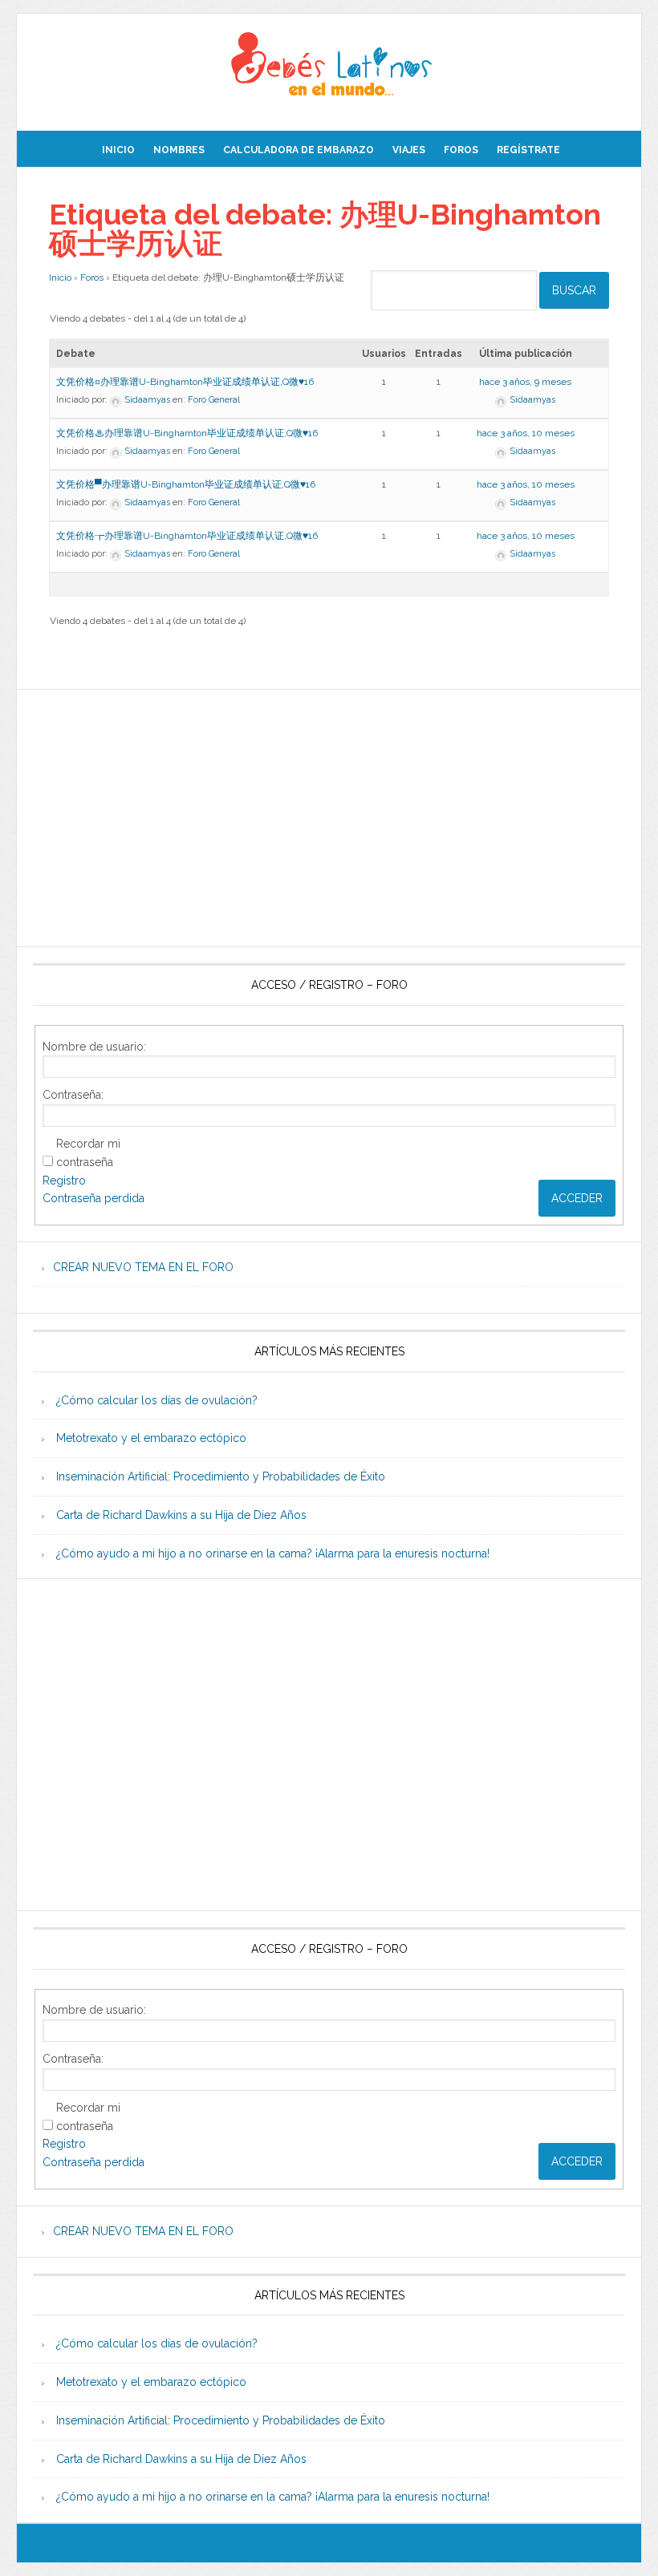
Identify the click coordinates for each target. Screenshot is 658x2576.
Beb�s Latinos (329, 66)
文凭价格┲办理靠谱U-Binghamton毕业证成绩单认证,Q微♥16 (187, 536)
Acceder (577, 1198)
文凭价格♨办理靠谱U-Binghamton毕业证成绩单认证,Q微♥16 (187, 433)
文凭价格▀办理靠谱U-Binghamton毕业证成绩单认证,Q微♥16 (186, 484)
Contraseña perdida (93, 1198)
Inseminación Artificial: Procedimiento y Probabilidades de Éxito (221, 1476)
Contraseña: (73, 1095)
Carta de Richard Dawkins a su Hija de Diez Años (181, 1515)
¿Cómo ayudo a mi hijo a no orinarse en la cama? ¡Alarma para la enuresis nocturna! (273, 1553)
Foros (92, 277)
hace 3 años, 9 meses (525, 382)
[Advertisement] (329, 818)
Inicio (60, 277)
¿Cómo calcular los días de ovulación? (157, 1400)
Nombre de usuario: (94, 1047)
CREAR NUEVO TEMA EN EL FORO (143, 1267)
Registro (64, 1181)
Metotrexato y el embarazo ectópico (151, 1438)
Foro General (214, 400)
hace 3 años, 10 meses (526, 433)
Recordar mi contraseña (88, 1153)
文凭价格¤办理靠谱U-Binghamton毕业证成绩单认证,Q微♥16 (185, 382)
